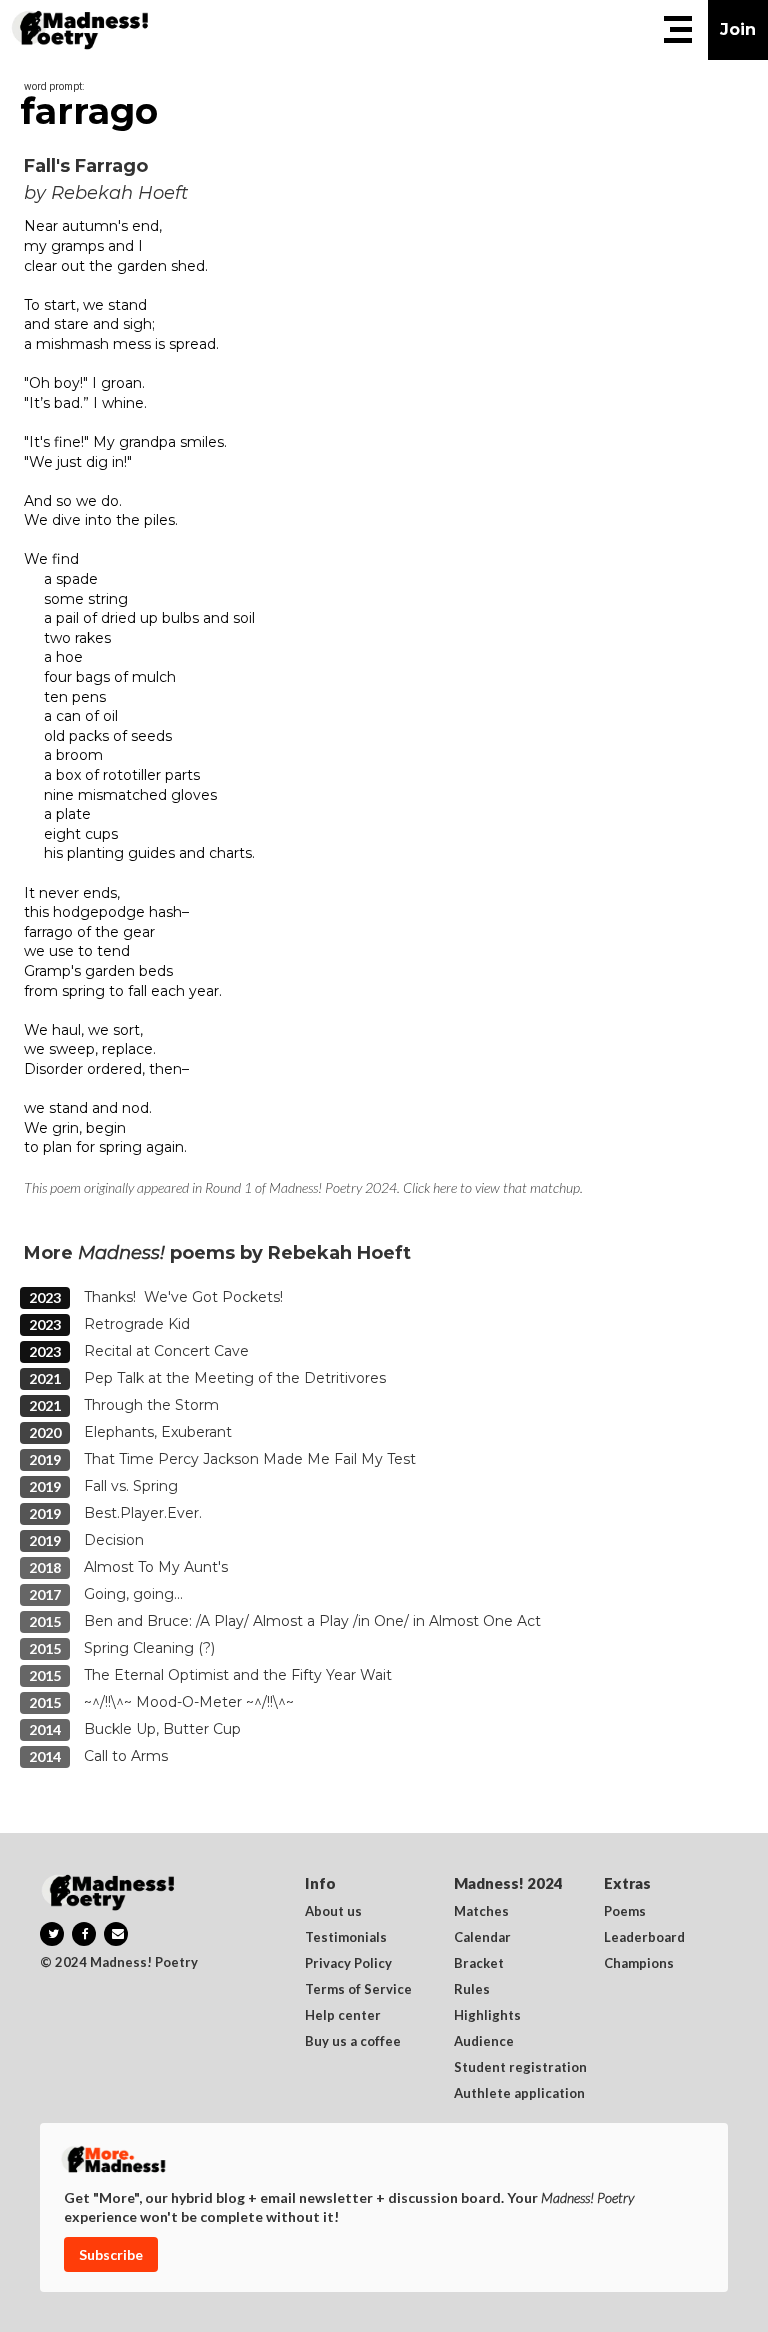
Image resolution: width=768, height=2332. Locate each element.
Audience (484, 2042)
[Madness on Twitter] (52, 1934)
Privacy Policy (348, 1964)
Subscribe (111, 2254)
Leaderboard (644, 1938)
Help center (343, 2016)
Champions (639, 1964)
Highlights (487, 2016)
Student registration (520, 2068)
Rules (472, 1990)
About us (333, 1912)
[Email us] (116, 1934)
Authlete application (519, 2094)
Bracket (479, 1964)
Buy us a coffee (353, 2042)
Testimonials (346, 1938)
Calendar (482, 1938)
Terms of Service (358, 1990)
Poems (625, 1912)
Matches (481, 1912)
